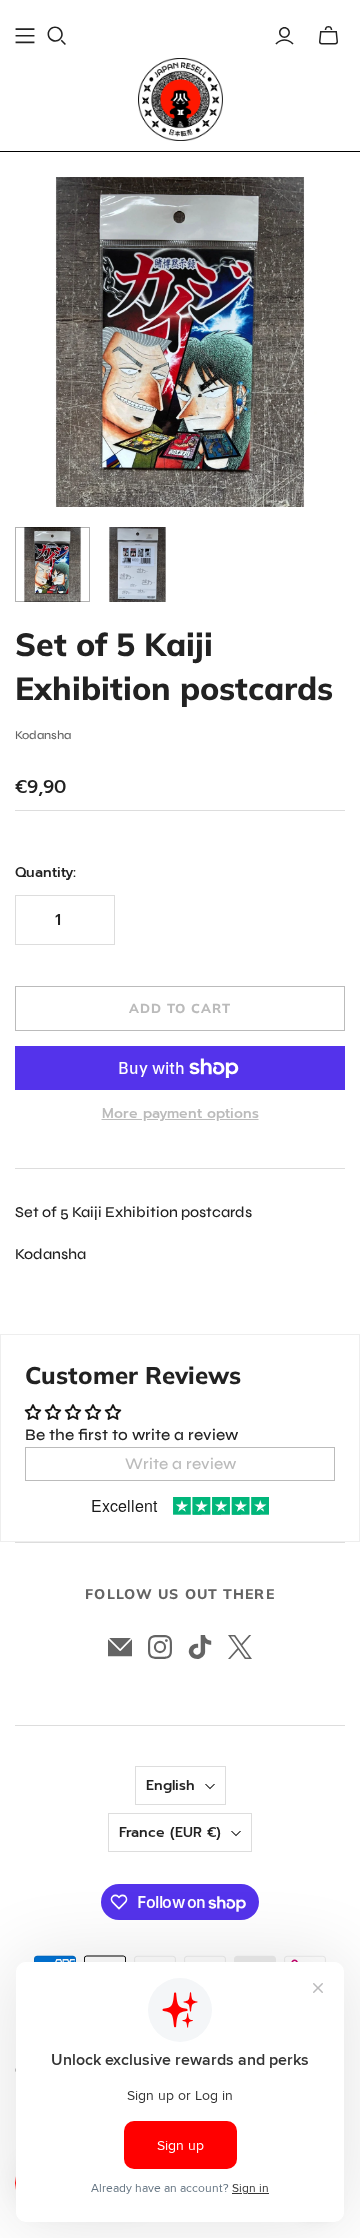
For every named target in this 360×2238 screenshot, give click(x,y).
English (170, 1785)
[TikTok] (200, 1647)
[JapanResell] (180, 99)
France (170, 1832)
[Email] (120, 1647)
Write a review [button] (180, 1463)
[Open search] (57, 36)
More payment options (180, 1114)
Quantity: (45, 873)
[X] (240, 1647)
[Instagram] (160, 1647)
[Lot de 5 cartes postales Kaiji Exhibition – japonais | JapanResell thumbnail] (52, 564)
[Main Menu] (25, 36)
